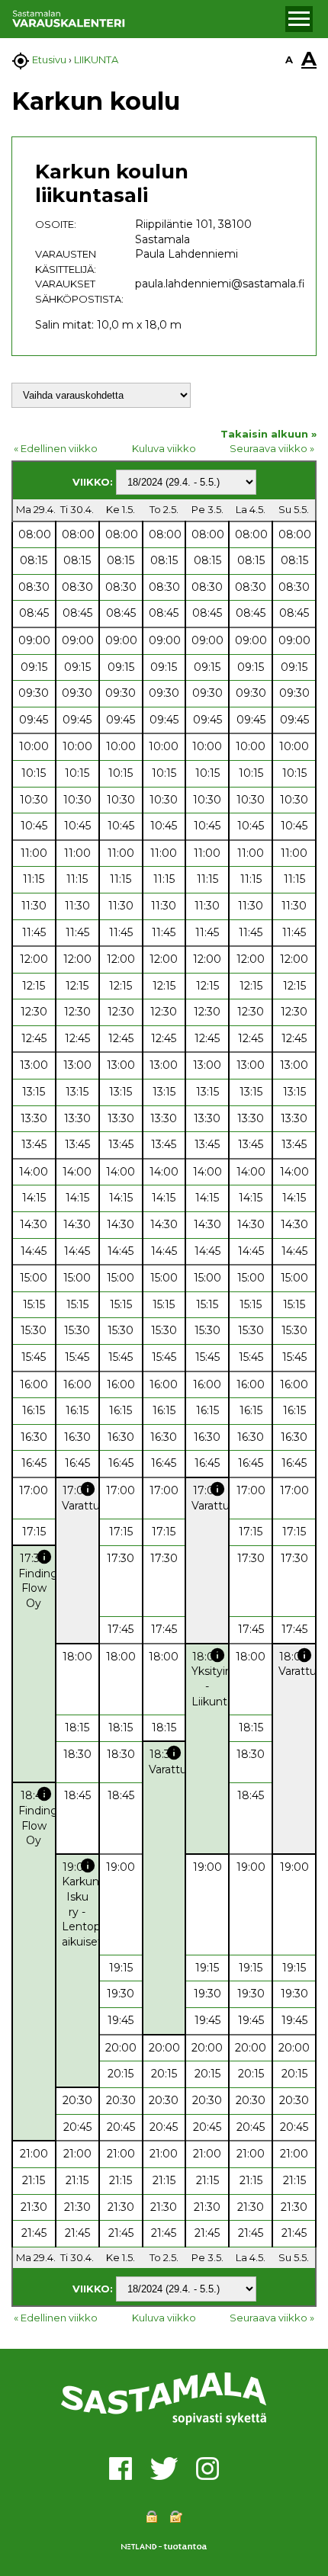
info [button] (88, 1489)
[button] (299, 19)
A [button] (289, 59)
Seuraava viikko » (272, 448)
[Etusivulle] (146, 19)
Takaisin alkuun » (269, 434)
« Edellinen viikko (56, 448)
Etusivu (49, 59)
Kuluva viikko (164, 448)
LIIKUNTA (96, 59)
